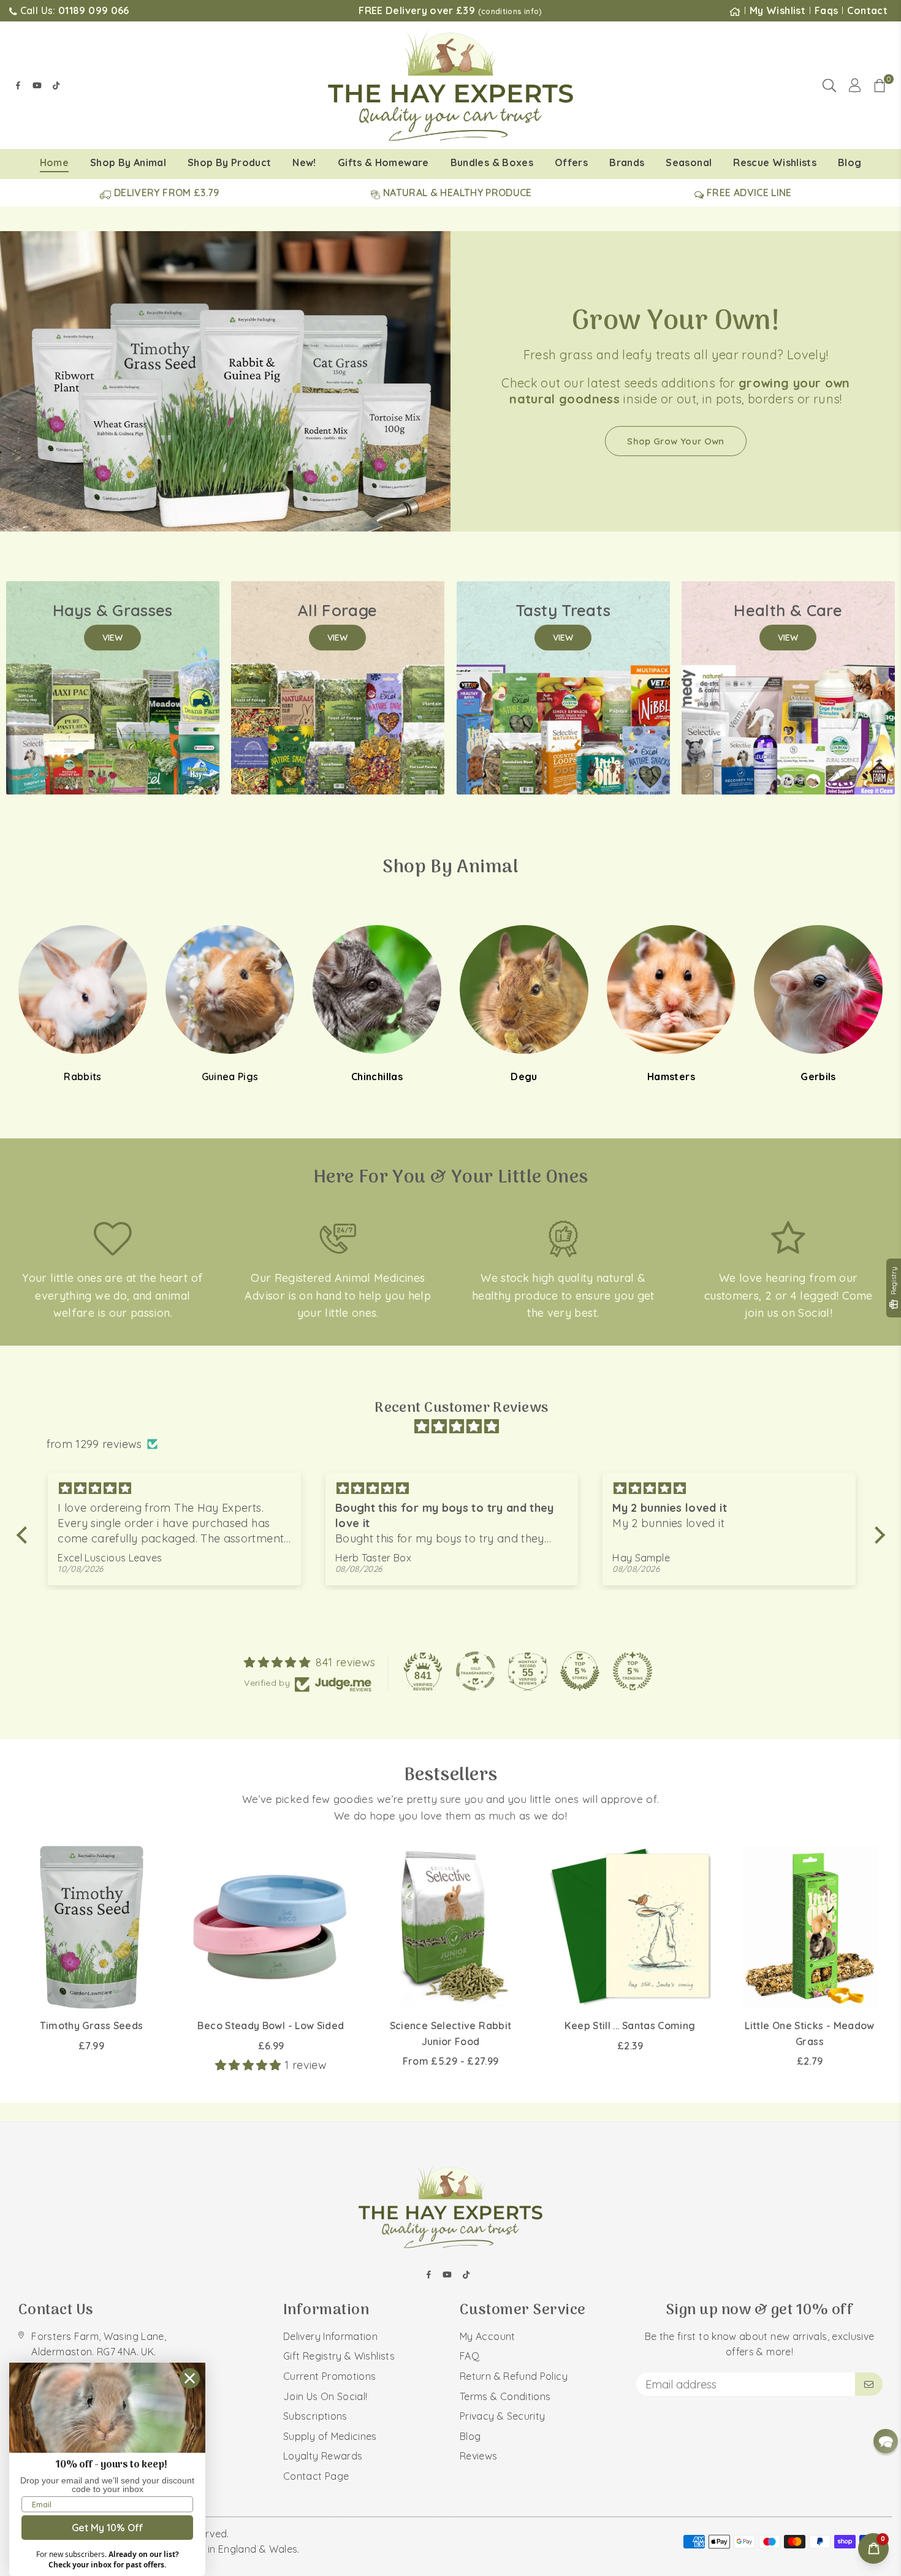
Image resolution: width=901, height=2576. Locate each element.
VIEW (112, 638)
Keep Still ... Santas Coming (630, 2025)
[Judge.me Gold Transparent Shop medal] (476, 1671)
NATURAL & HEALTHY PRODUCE (456, 192)
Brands (627, 162)
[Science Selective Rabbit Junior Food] (450, 1927)
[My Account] (855, 85)
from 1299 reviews (94, 1444)
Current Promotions (329, 2376)
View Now (676, 464)
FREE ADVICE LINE (748, 192)
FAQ (470, 2356)
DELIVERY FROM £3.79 (165, 192)
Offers (571, 162)
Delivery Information (330, 2336)
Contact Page (316, 2476)
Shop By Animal (128, 162)
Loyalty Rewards (323, 2456)
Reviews (479, 2456)
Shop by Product (229, 162)
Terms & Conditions (505, 2396)
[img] (457, 1427)
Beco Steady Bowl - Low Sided (271, 2025)
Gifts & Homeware (383, 162)
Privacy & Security (502, 2416)
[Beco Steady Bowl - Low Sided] (271, 1927)
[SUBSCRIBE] (869, 2384)
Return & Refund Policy (514, 2376)
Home (54, 162)
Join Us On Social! (325, 2396)
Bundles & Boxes (492, 162)
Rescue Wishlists (775, 162)
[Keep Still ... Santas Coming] (630, 1927)
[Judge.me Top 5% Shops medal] (580, 1671)
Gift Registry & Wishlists (339, 2356)
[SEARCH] (829, 85)
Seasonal (689, 162)
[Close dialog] (190, 2378)
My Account (488, 2336)
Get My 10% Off (108, 2528)
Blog (850, 162)
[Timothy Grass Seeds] (91, 1927)
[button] (880, 85)
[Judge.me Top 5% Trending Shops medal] (633, 1671)
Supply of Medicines (330, 2436)
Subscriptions (315, 2416)
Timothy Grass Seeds (92, 2025)
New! (304, 162)
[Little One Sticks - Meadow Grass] (810, 1927)
